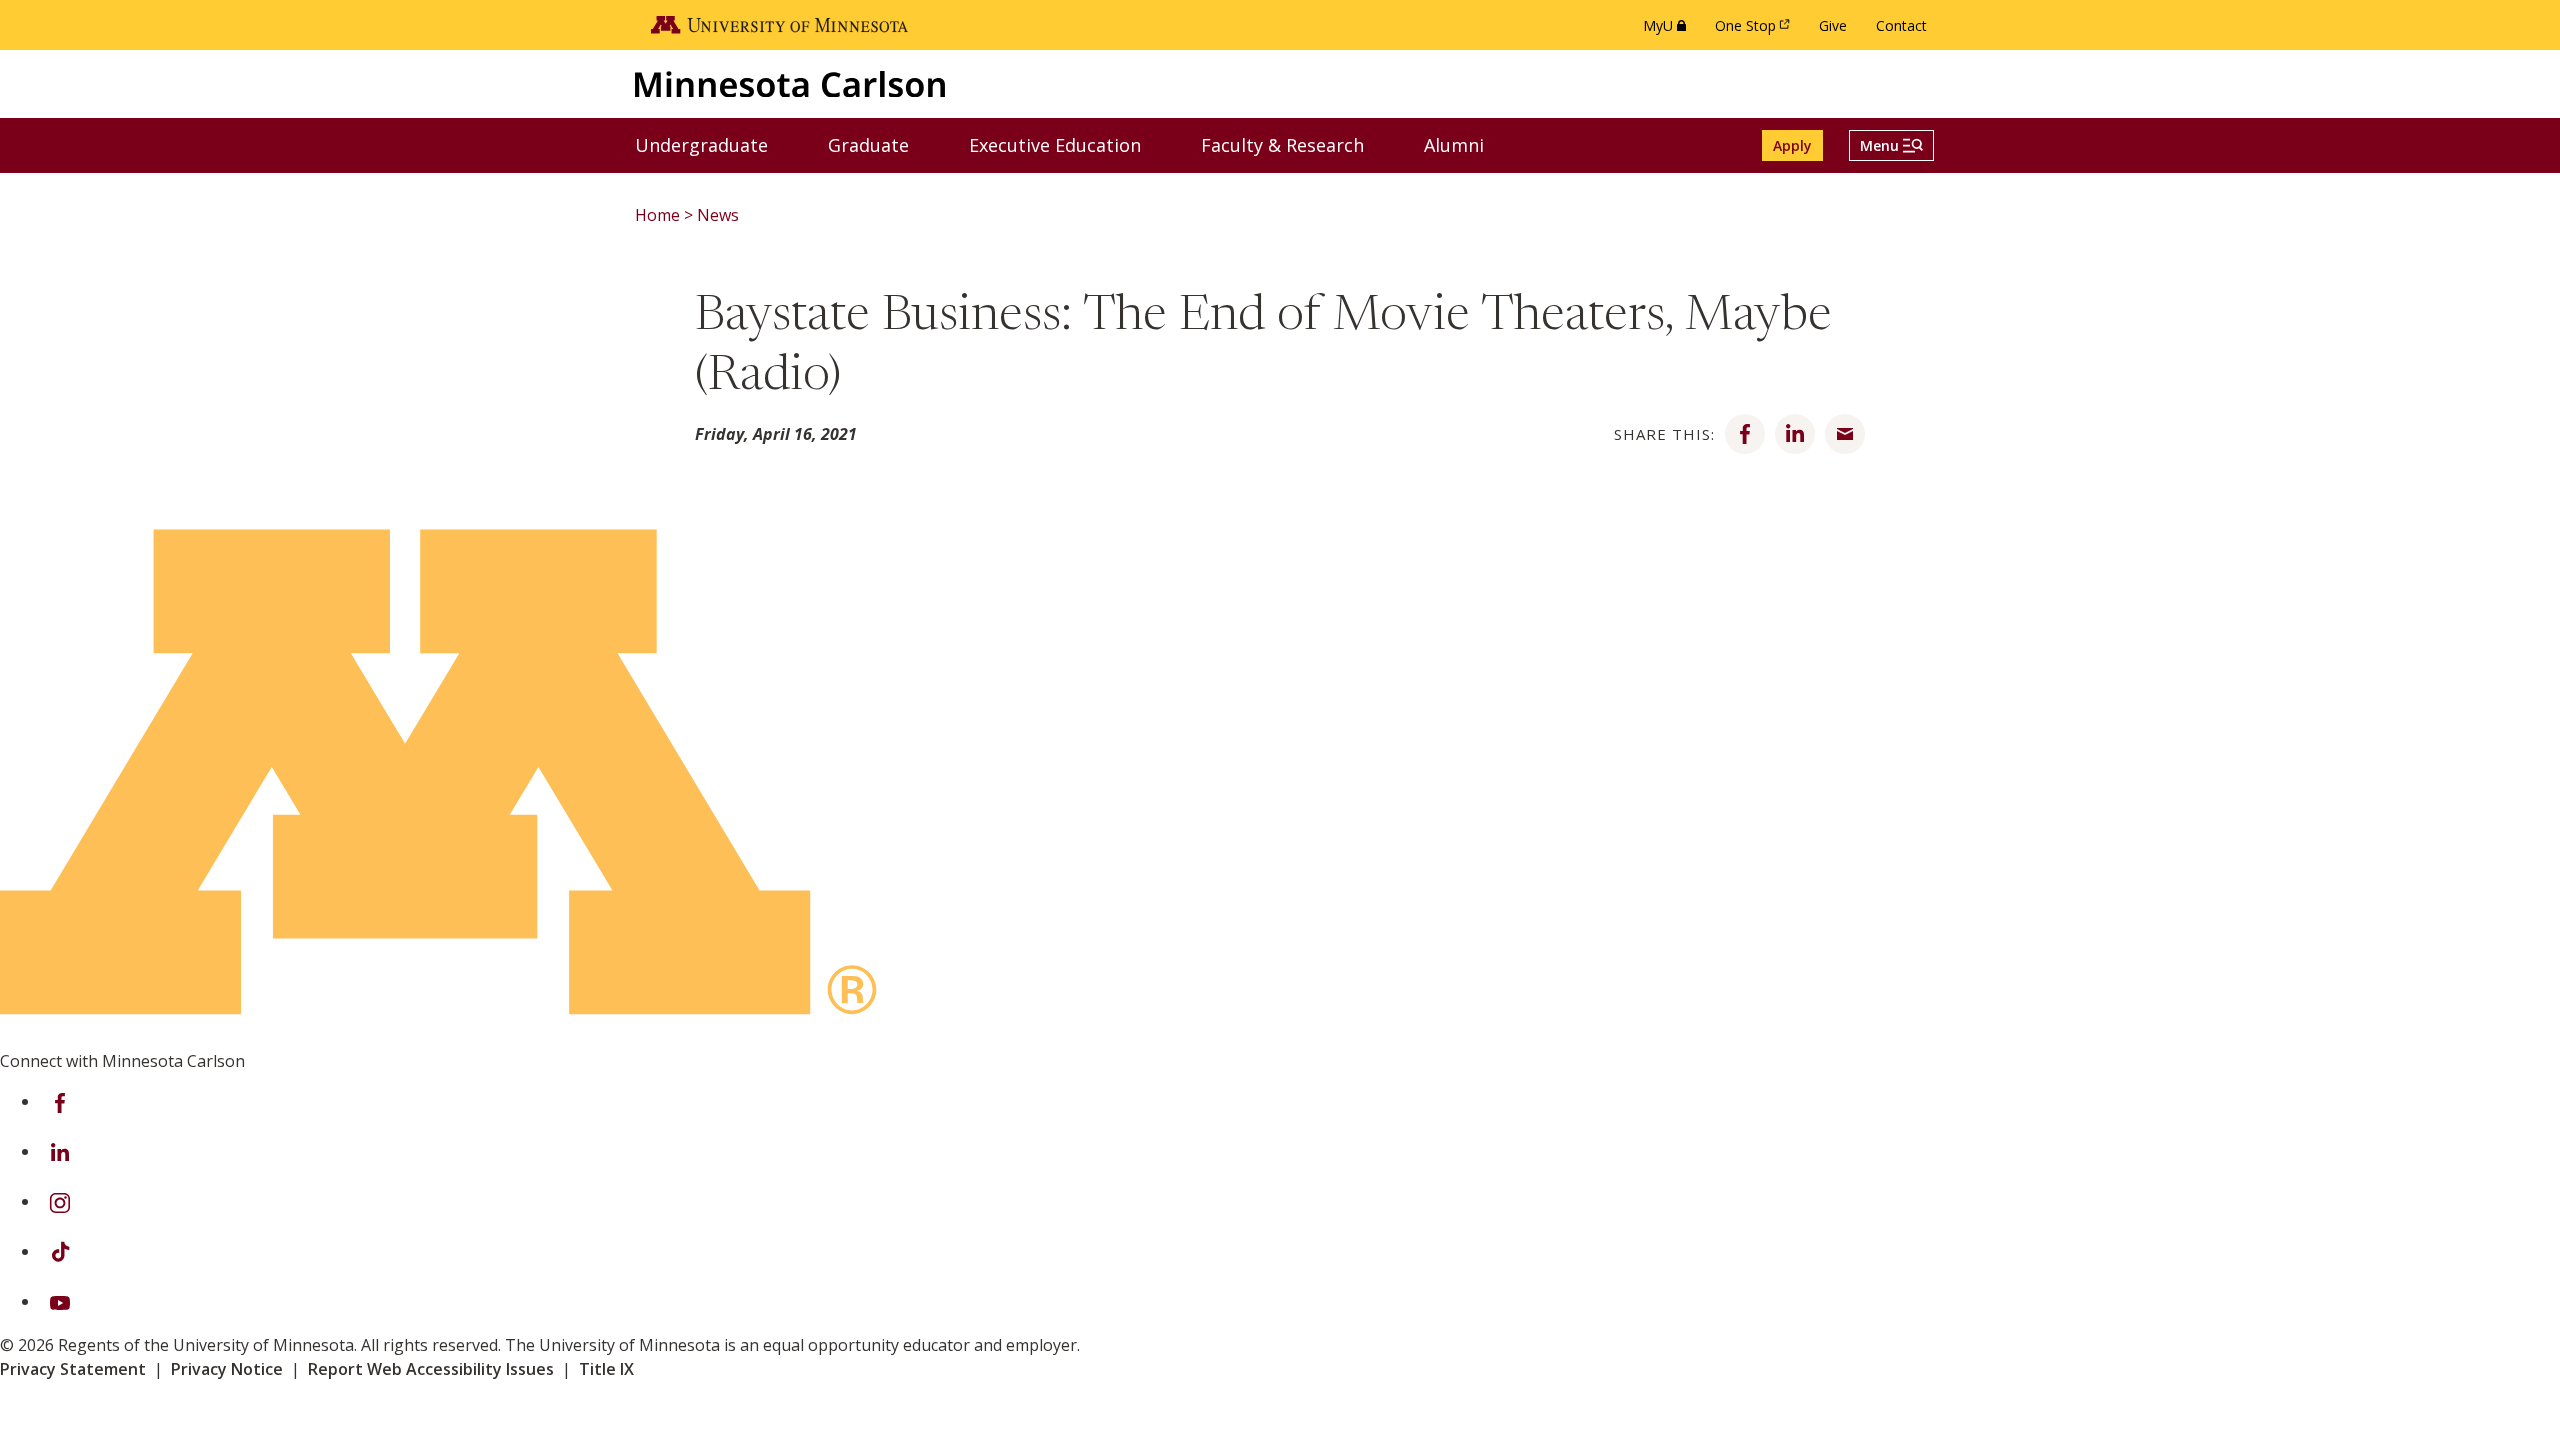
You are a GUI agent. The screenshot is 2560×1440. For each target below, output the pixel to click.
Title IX (606, 1369)
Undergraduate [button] (714, 144)
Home (657, 215)
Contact (1901, 25)
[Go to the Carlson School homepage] (790, 83)
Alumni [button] (1466, 144)
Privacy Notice (227, 1369)
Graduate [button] (881, 144)
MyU (1668, 30)
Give (1833, 25)
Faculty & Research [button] (1295, 144)
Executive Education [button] (1067, 144)
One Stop (1756, 30)
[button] (1891, 145)
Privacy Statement (73, 1369)
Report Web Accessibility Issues (431, 1369)
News (718, 215)
